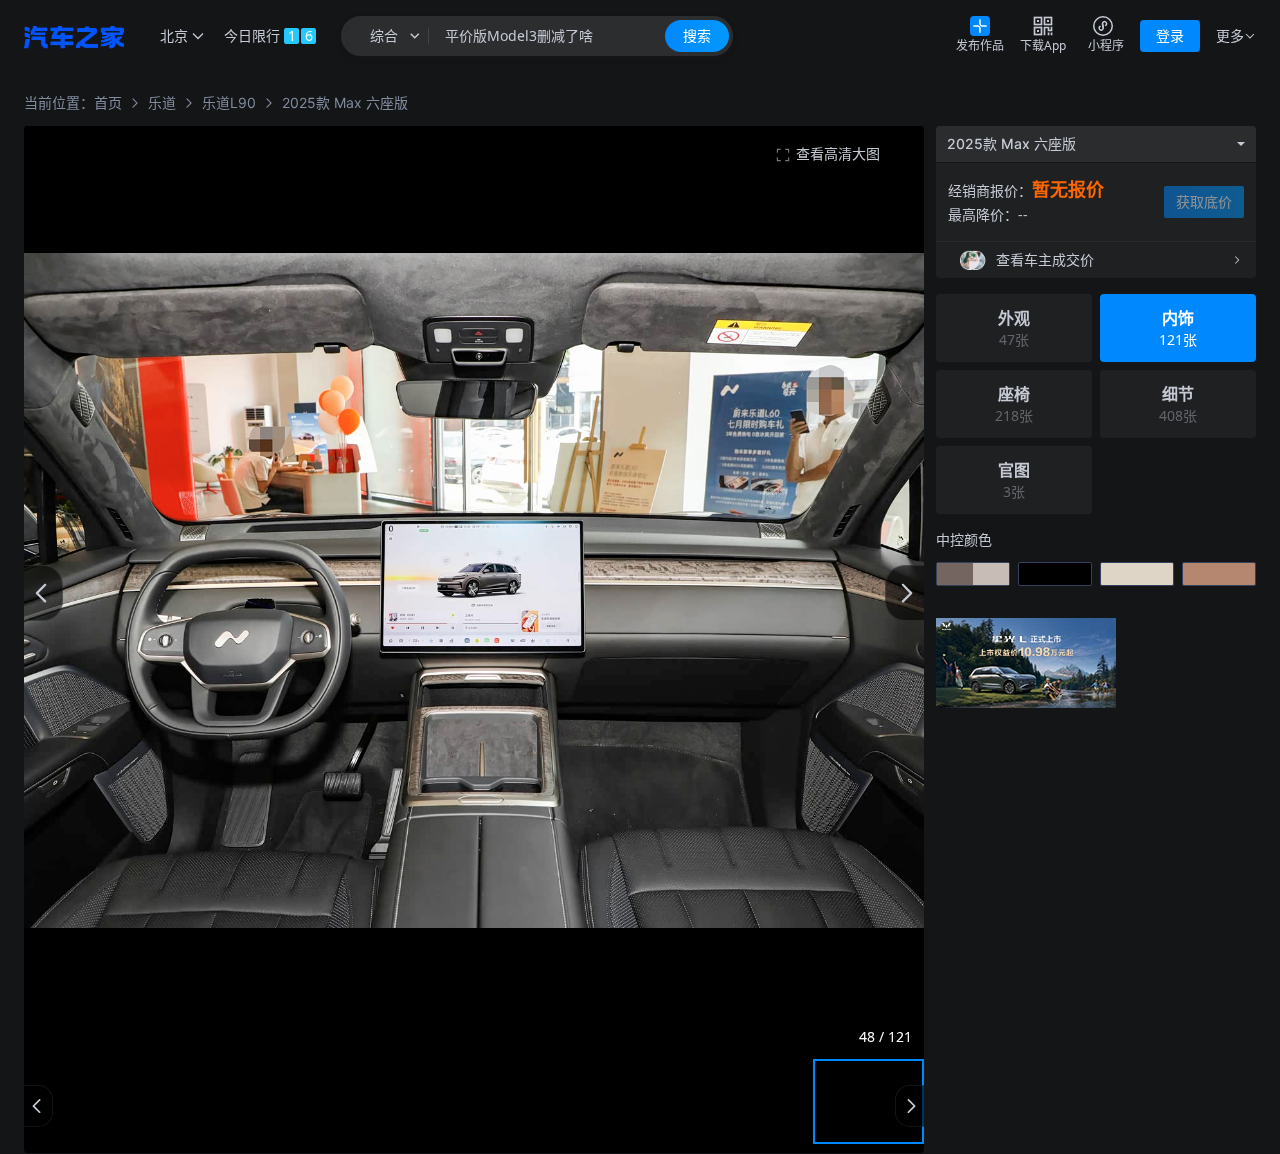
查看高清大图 (838, 153)
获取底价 (1204, 201)
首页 (108, 102)
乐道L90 (229, 102)
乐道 (162, 102)
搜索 (697, 35)
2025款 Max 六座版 (345, 102)
